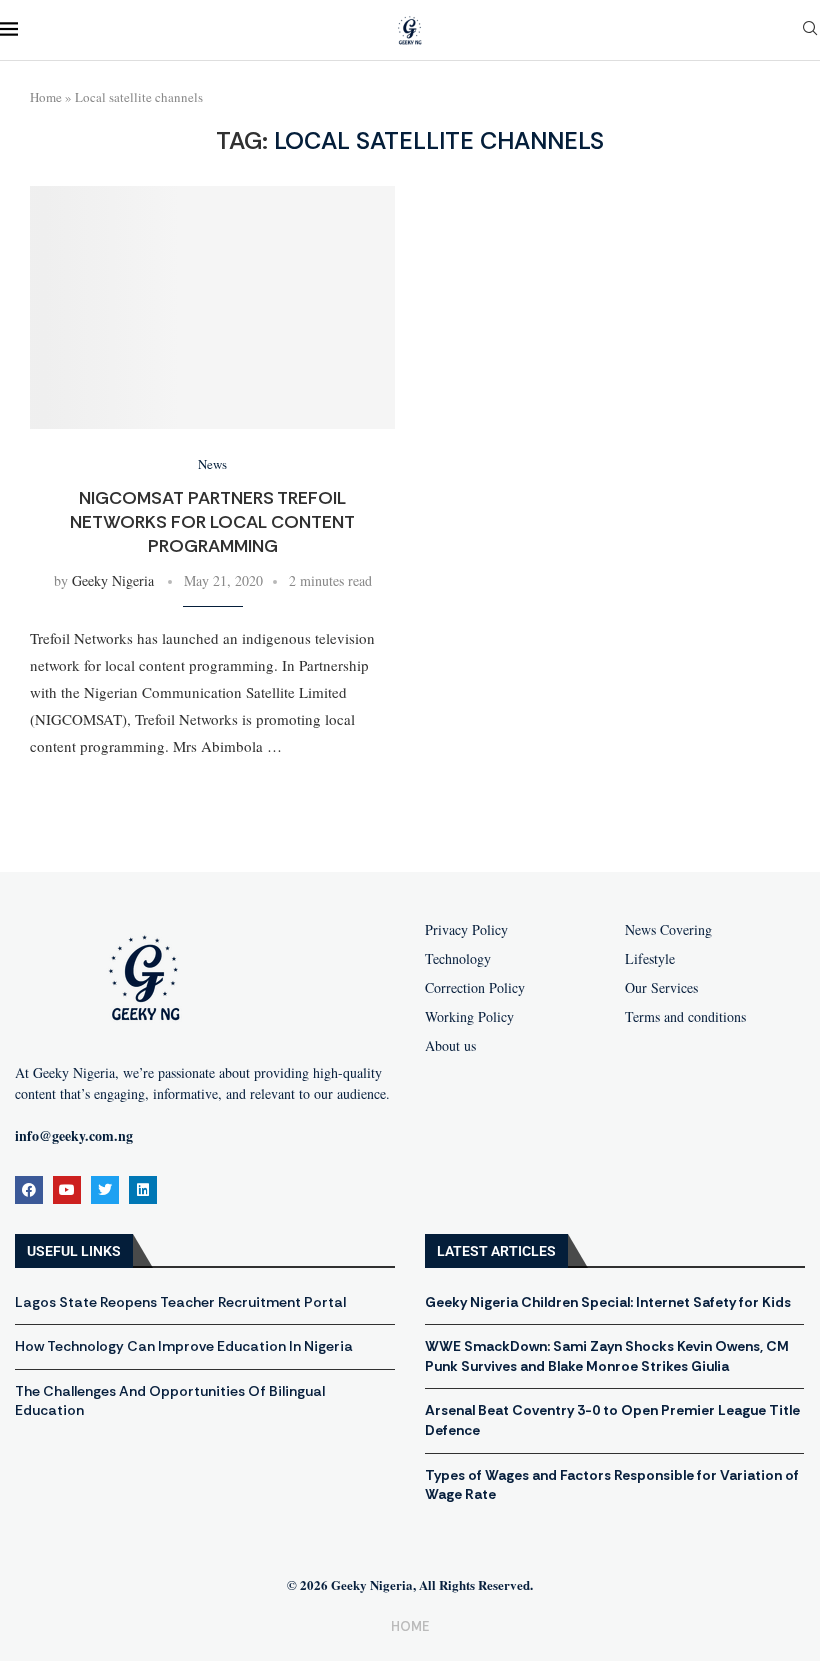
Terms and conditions (685, 1017)
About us (450, 1046)
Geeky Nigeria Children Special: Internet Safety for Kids (608, 1302)
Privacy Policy (466, 930)
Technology (458, 959)
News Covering (668, 930)
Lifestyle (650, 959)
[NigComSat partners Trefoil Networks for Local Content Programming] (212, 307)
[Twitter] (105, 1190)
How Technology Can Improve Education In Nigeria (184, 1346)
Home (46, 97)
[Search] (810, 30)
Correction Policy (475, 988)
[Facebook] (29, 1190)
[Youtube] (67, 1190)
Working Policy (469, 1017)
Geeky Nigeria (113, 580)
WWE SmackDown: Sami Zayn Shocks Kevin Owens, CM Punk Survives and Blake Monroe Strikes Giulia (607, 1356)
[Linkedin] (143, 1190)
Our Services (661, 988)
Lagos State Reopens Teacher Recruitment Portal (180, 1302)
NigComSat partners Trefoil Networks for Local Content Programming (212, 522)
